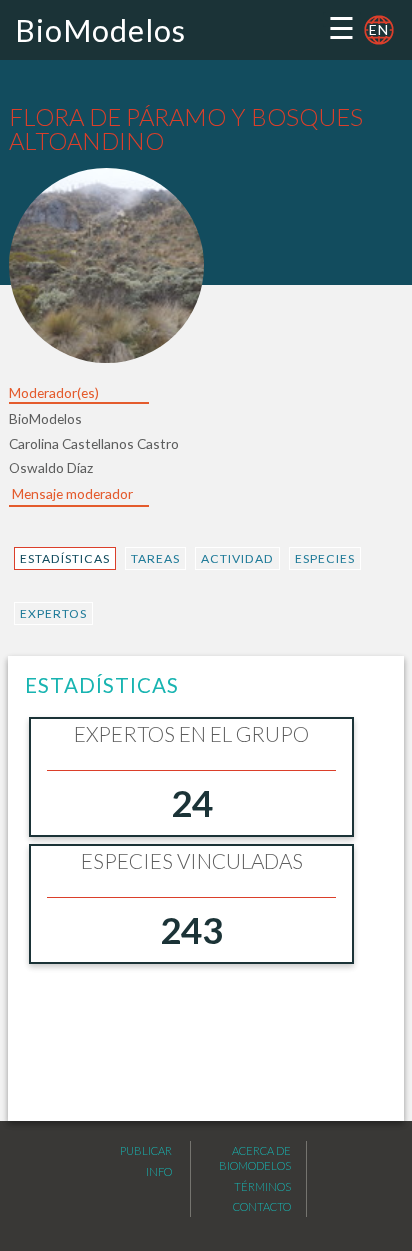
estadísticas (65, 558)
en (379, 29)
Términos (262, 1186)
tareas (155, 558)
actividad (237, 558)
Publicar (146, 1150)
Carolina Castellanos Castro (94, 443)
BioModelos (100, 30)
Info (159, 1171)
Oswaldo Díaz (51, 467)
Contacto (262, 1206)
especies (325, 558)
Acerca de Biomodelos (255, 1158)
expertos (53, 613)
